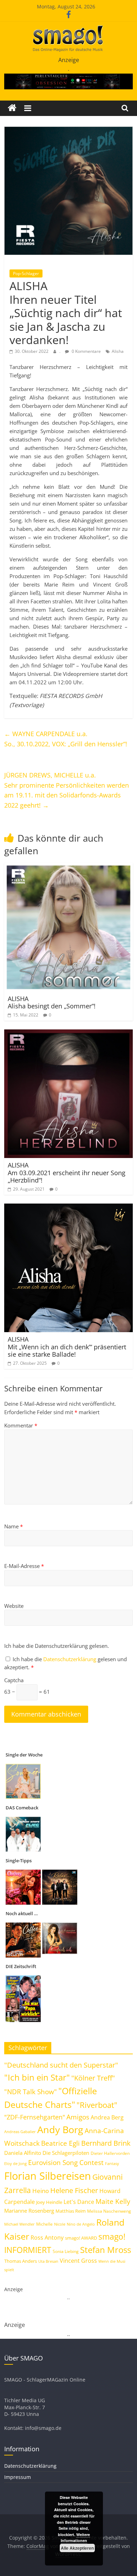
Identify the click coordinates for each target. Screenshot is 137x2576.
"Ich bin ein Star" (37, 2077)
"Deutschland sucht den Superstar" (61, 2065)
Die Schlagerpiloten (66, 2153)
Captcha (14, 1680)
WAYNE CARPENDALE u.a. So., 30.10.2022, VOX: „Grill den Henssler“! (66, 739)
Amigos (78, 2117)
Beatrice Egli (60, 2143)
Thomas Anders (21, 2261)
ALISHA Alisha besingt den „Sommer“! (52, 1002)
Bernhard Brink (106, 2143)
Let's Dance (79, 2202)
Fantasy (112, 2164)
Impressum (18, 2477)
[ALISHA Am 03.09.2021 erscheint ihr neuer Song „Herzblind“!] (69, 1034)
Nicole (60, 2224)
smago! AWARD (81, 2238)
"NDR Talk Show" (31, 2092)
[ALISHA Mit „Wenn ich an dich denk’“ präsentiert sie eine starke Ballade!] (69, 1208)
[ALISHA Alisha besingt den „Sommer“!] (69, 867)
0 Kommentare (86, 351)
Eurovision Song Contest (66, 2163)
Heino (41, 2191)
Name (14, 1526)
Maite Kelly (113, 2201)
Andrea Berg (107, 2117)
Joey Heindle (49, 2202)
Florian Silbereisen (48, 2176)
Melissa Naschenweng (109, 2211)
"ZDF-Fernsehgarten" (35, 2117)
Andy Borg (60, 2129)
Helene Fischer (74, 2190)
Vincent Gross (78, 2261)
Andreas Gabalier (20, 2132)
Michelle (44, 2224)
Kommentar (21, 1425)
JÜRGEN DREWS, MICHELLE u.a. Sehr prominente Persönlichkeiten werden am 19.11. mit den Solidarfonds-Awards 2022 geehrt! (67, 790)
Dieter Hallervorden (110, 2153)
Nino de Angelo (81, 2224)
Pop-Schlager (26, 273)
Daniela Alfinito (23, 2153)
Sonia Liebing (66, 2251)
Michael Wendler (19, 2224)
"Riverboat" (97, 2105)
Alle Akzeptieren (77, 2548)
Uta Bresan (48, 2261)
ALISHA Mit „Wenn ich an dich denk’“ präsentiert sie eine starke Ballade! (67, 1347)
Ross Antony (47, 2238)
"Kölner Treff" (93, 2078)
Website (14, 1606)
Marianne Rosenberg (29, 2211)
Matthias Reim (71, 2211)
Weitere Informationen (75, 2538)
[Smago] (12, 108)
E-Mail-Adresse (24, 1566)
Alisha (118, 351)
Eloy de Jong (15, 2163)
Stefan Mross (106, 2250)
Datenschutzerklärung (70, 1659)
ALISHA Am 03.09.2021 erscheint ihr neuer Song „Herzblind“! (67, 1173)
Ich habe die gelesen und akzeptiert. (66, 1663)
